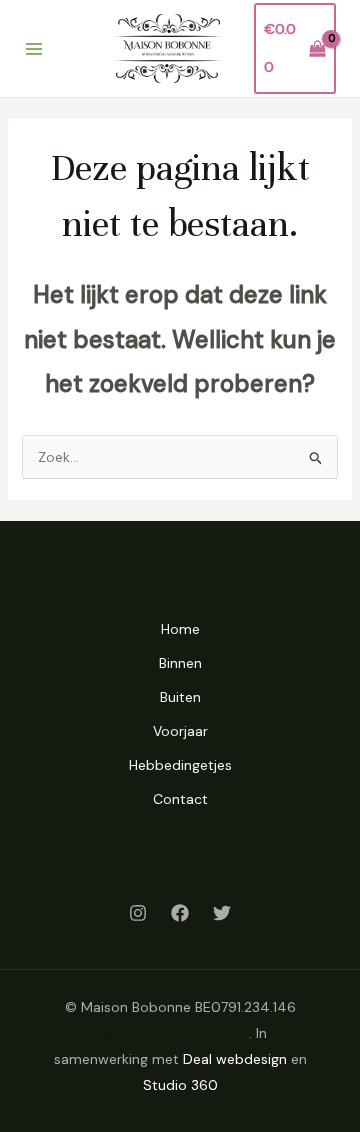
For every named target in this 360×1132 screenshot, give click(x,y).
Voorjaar (180, 731)
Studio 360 (180, 1085)
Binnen (180, 663)
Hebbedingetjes (180, 765)
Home (180, 629)
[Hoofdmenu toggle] (34, 49)
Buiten (180, 697)
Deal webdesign (235, 1059)
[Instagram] (138, 913)
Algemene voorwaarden (171, 1033)
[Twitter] (222, 913)
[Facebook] (180, 913)
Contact (180, 799)
